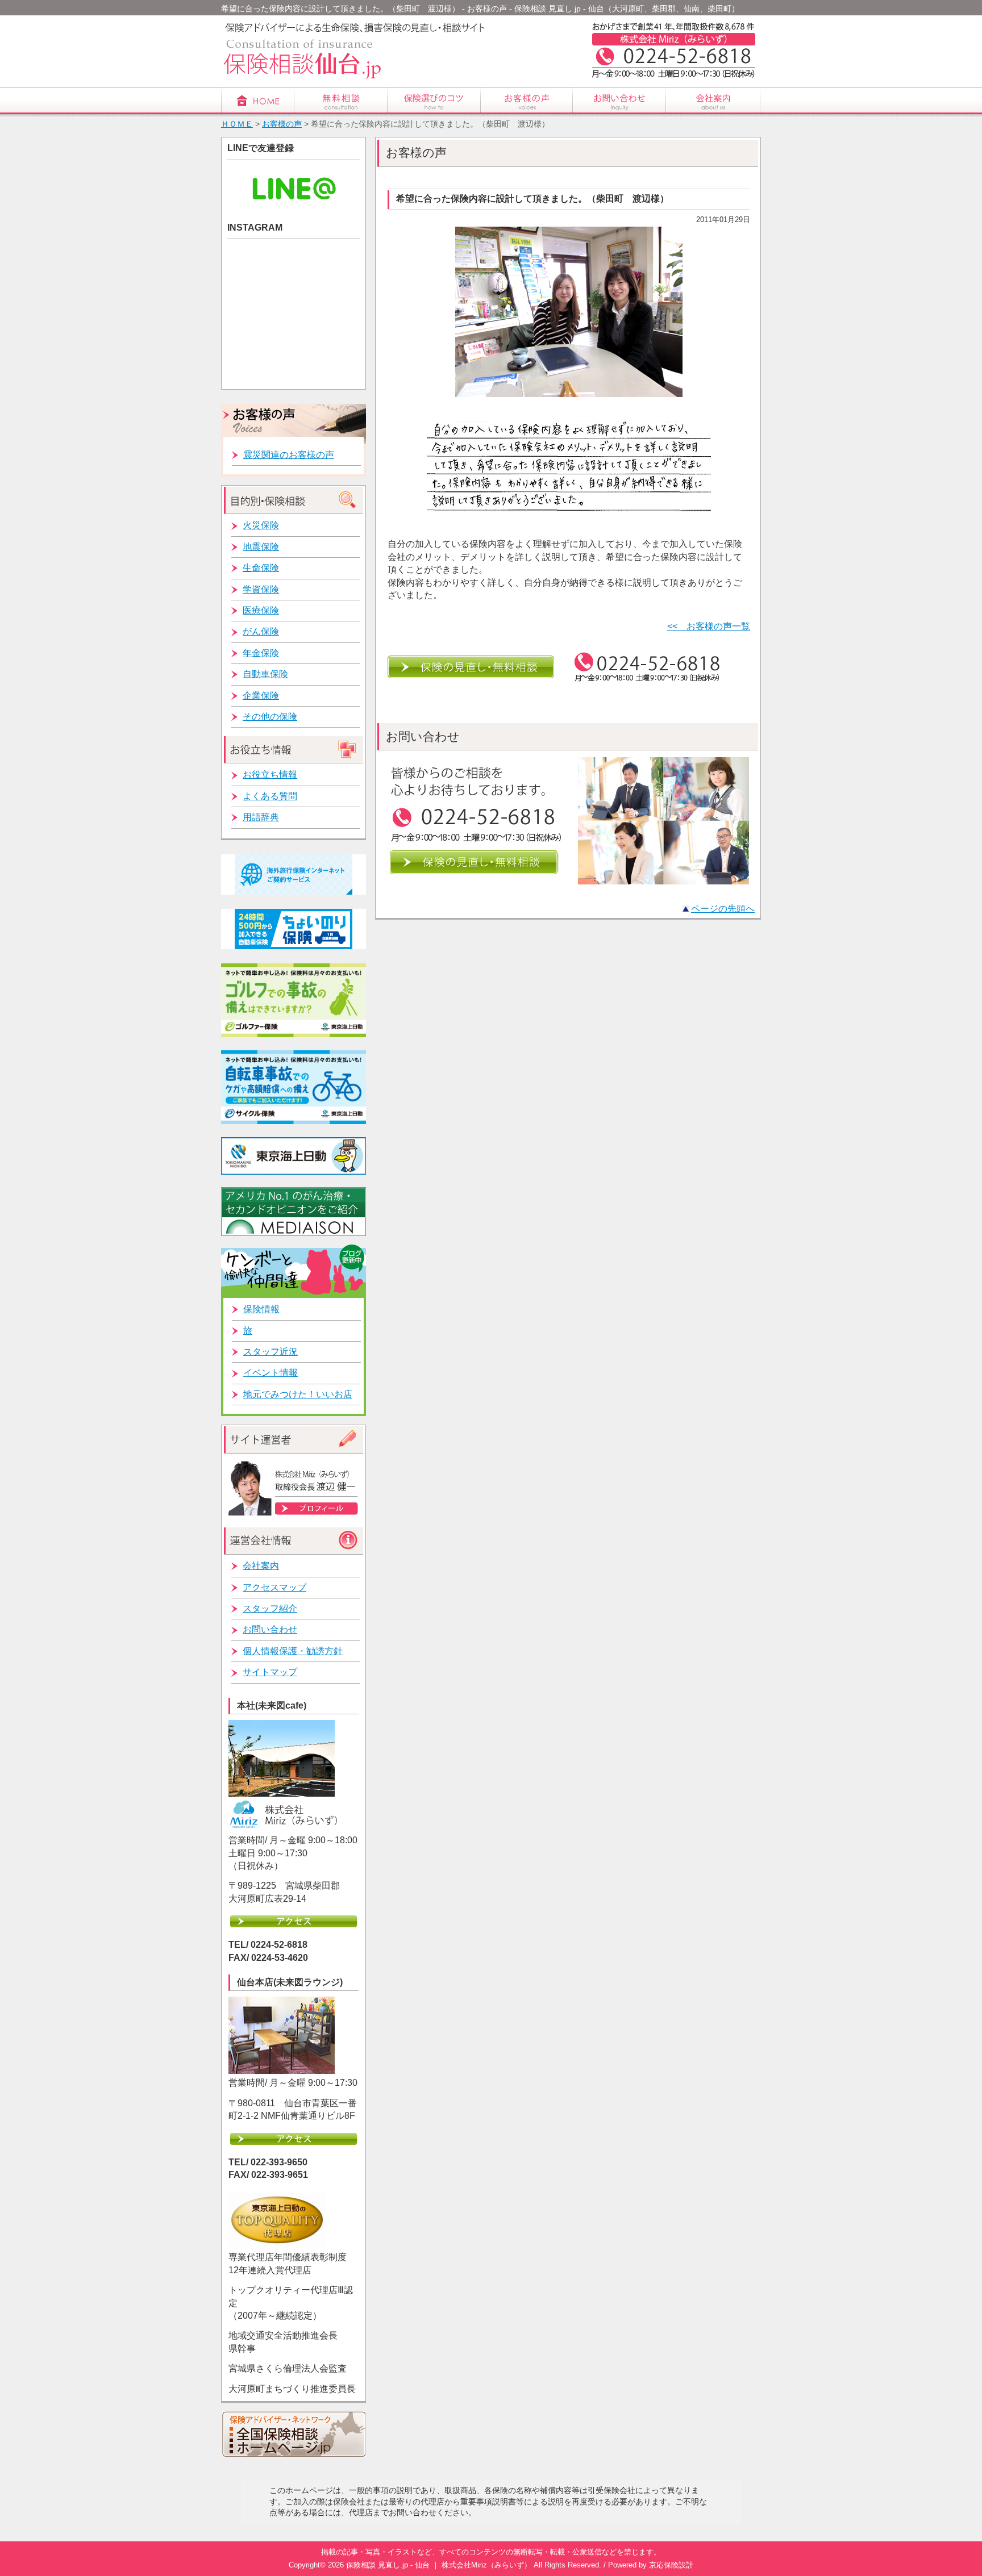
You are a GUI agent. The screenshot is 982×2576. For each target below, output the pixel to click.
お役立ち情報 (270, 775)
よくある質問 (270, 796)
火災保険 (261, 525)
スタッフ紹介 (270, 1608)
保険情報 (261, 1309)
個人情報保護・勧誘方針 (293, 1651)
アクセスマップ (274, 1587)
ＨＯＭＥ (237, 124)
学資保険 (261, 589)
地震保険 (261, 547)
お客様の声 (282, 124)
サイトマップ (270, 1672)
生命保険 (261, 568)
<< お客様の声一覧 (709, 626)
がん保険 (261, 631)
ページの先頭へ (723, 909)
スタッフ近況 (271, 1352)
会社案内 (261, 1566)
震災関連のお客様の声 (289, 455)
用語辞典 (261, 817)
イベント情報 (271, 1373)
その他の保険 (270, 717)
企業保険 (261, 696)
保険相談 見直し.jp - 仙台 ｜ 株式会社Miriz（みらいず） (439, 2565)
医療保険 (261, 610)
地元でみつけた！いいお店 (298, 1394)
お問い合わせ (270, 1629)
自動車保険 (265, 674)
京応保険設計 (671, 2565)
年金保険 (261, 653)
